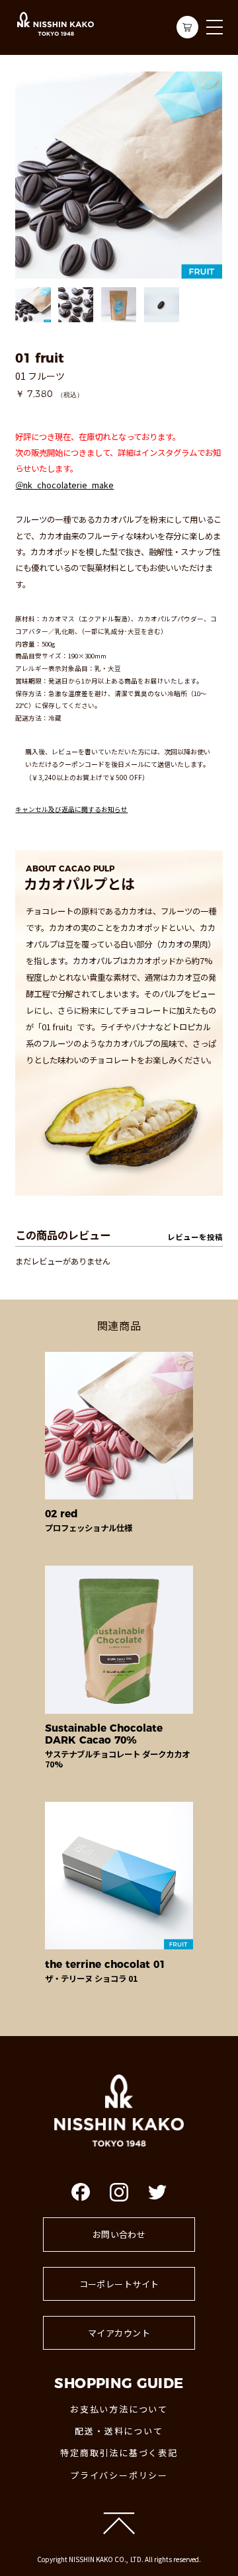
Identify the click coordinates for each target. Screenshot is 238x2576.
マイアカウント (119, 2333)
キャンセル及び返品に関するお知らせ (71, 809)
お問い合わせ (119, 2234)
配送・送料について (119, 2431)
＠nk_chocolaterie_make (64, 485)
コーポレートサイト (119, 2284)
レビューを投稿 (195, 1237)
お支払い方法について (119, 2409)
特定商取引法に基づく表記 (119, 2453)
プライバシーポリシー (119, 2475)
